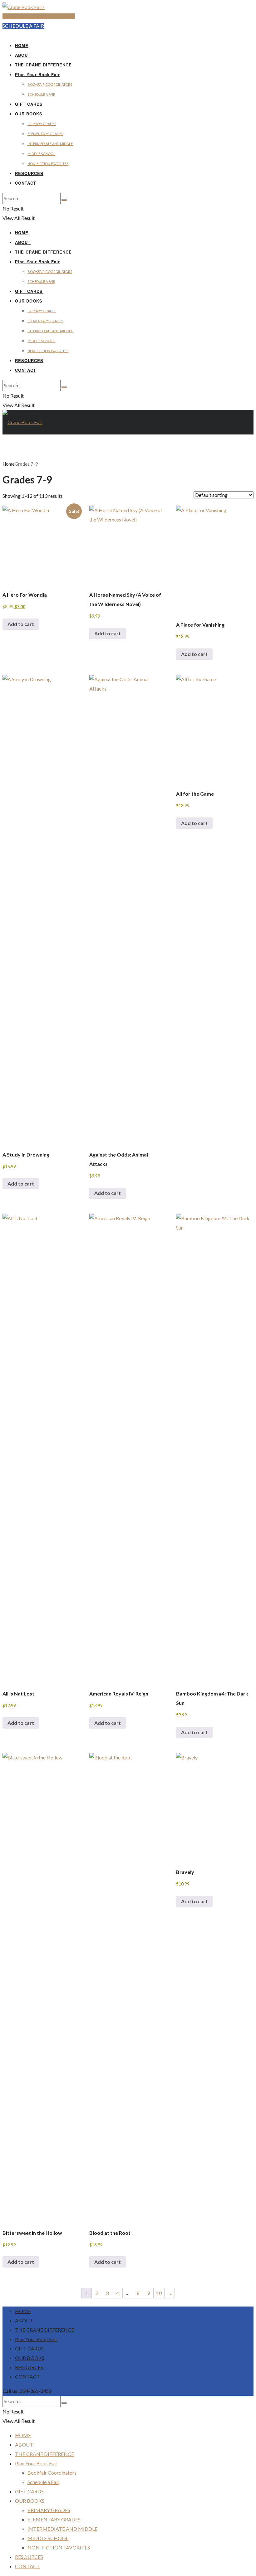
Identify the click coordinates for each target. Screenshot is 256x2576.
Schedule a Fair (41, 94)
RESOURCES (29, 173)
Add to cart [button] (21, 624)
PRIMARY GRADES (42, 124)
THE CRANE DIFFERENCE (43, 65)
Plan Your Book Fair (37, 74)
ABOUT (23, 55)
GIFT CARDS (29, 104)
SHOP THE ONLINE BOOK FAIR (39, 16)
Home (9, 464)
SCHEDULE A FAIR (23, 26)
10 (159, 2293)
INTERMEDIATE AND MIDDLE (50, 144)
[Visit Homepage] (24, 7)
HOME (22, 45)
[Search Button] (64, 200)
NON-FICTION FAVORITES (48, 164)
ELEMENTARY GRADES (45, 134)
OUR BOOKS (29, 114)
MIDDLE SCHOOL (41, 154)
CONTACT (26, 183)
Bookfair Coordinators (50, 84)
